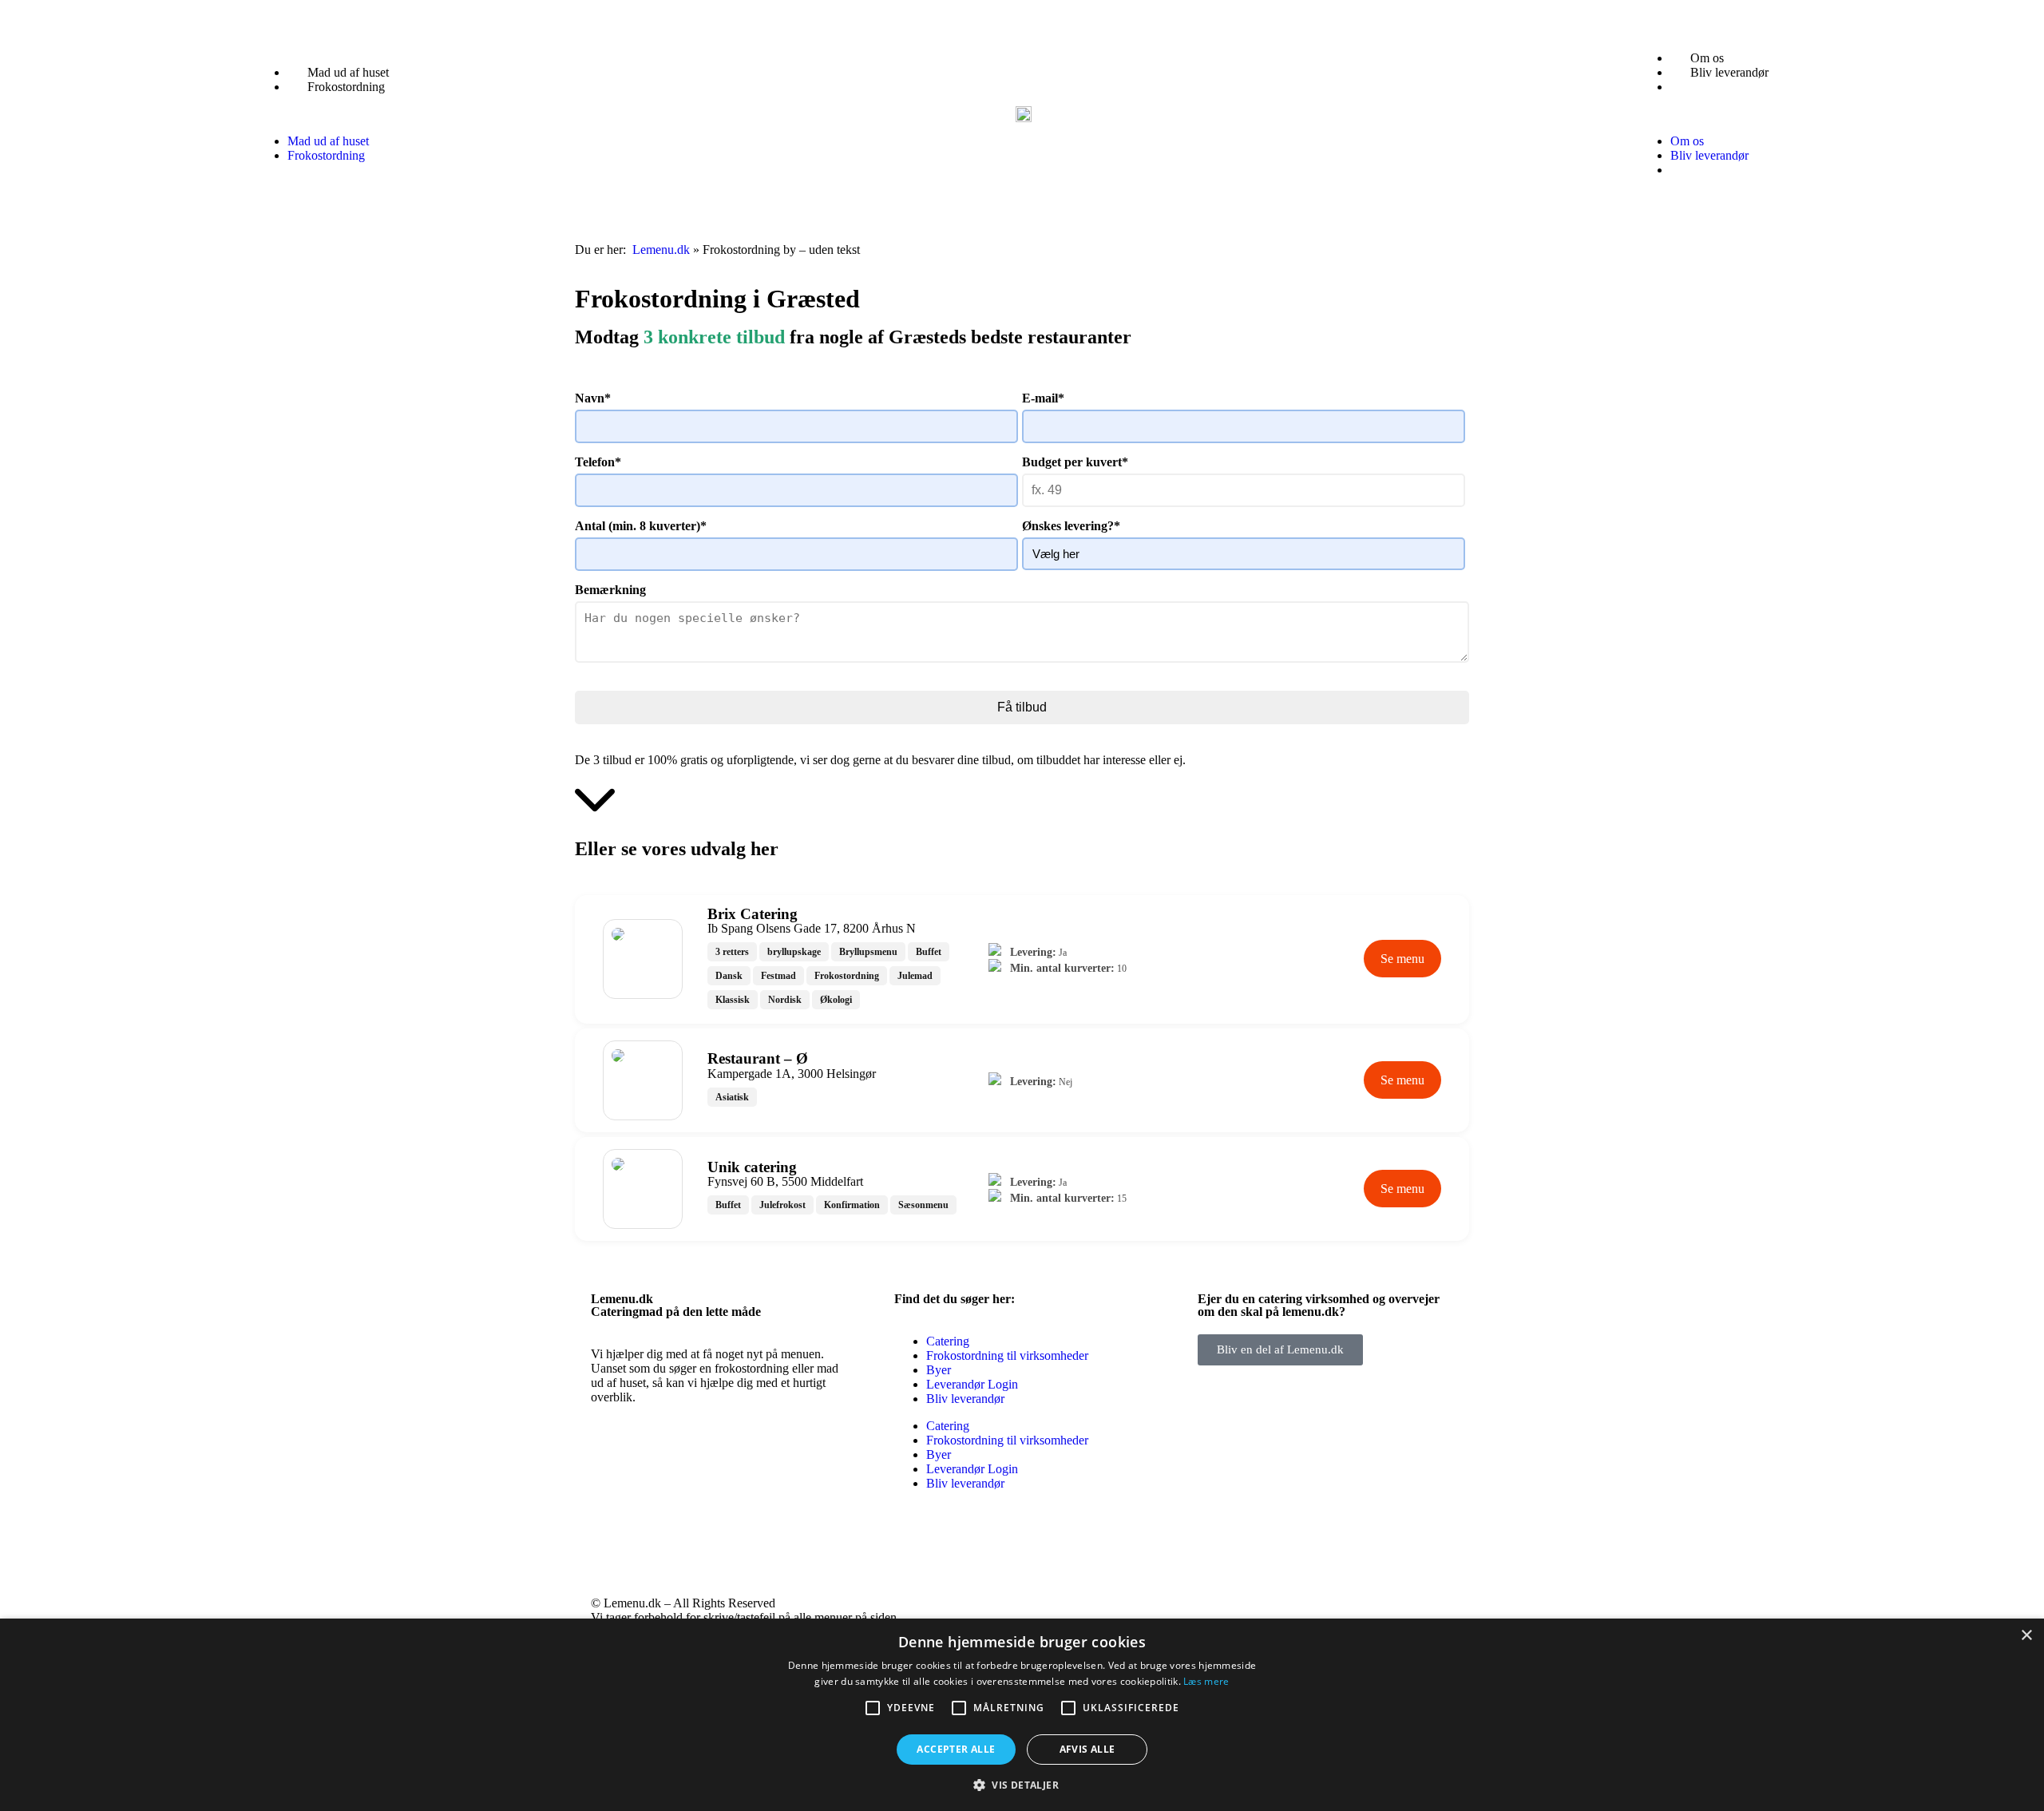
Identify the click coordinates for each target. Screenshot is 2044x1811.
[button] (332, 114)
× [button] (2026, 1636)
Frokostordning (346, 87)
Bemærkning (610, 590)
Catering (948, 1341)
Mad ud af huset (348, 72)
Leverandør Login (972, 1384)
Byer (939, 1370)
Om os (1707, 58)
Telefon (598, 462)
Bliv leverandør (1729, 72)
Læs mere (1206, 1681)
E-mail (1043, 398)
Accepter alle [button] (956, 1749)
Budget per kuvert (1075, 462)
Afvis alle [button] (1087, 1749)
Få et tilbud (1719, 87)
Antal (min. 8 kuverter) (641, 526)
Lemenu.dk (661, 250)
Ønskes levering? (1071, 526)
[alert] (1022, 1715)
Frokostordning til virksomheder (1007, 1355)
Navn (593, 398)
